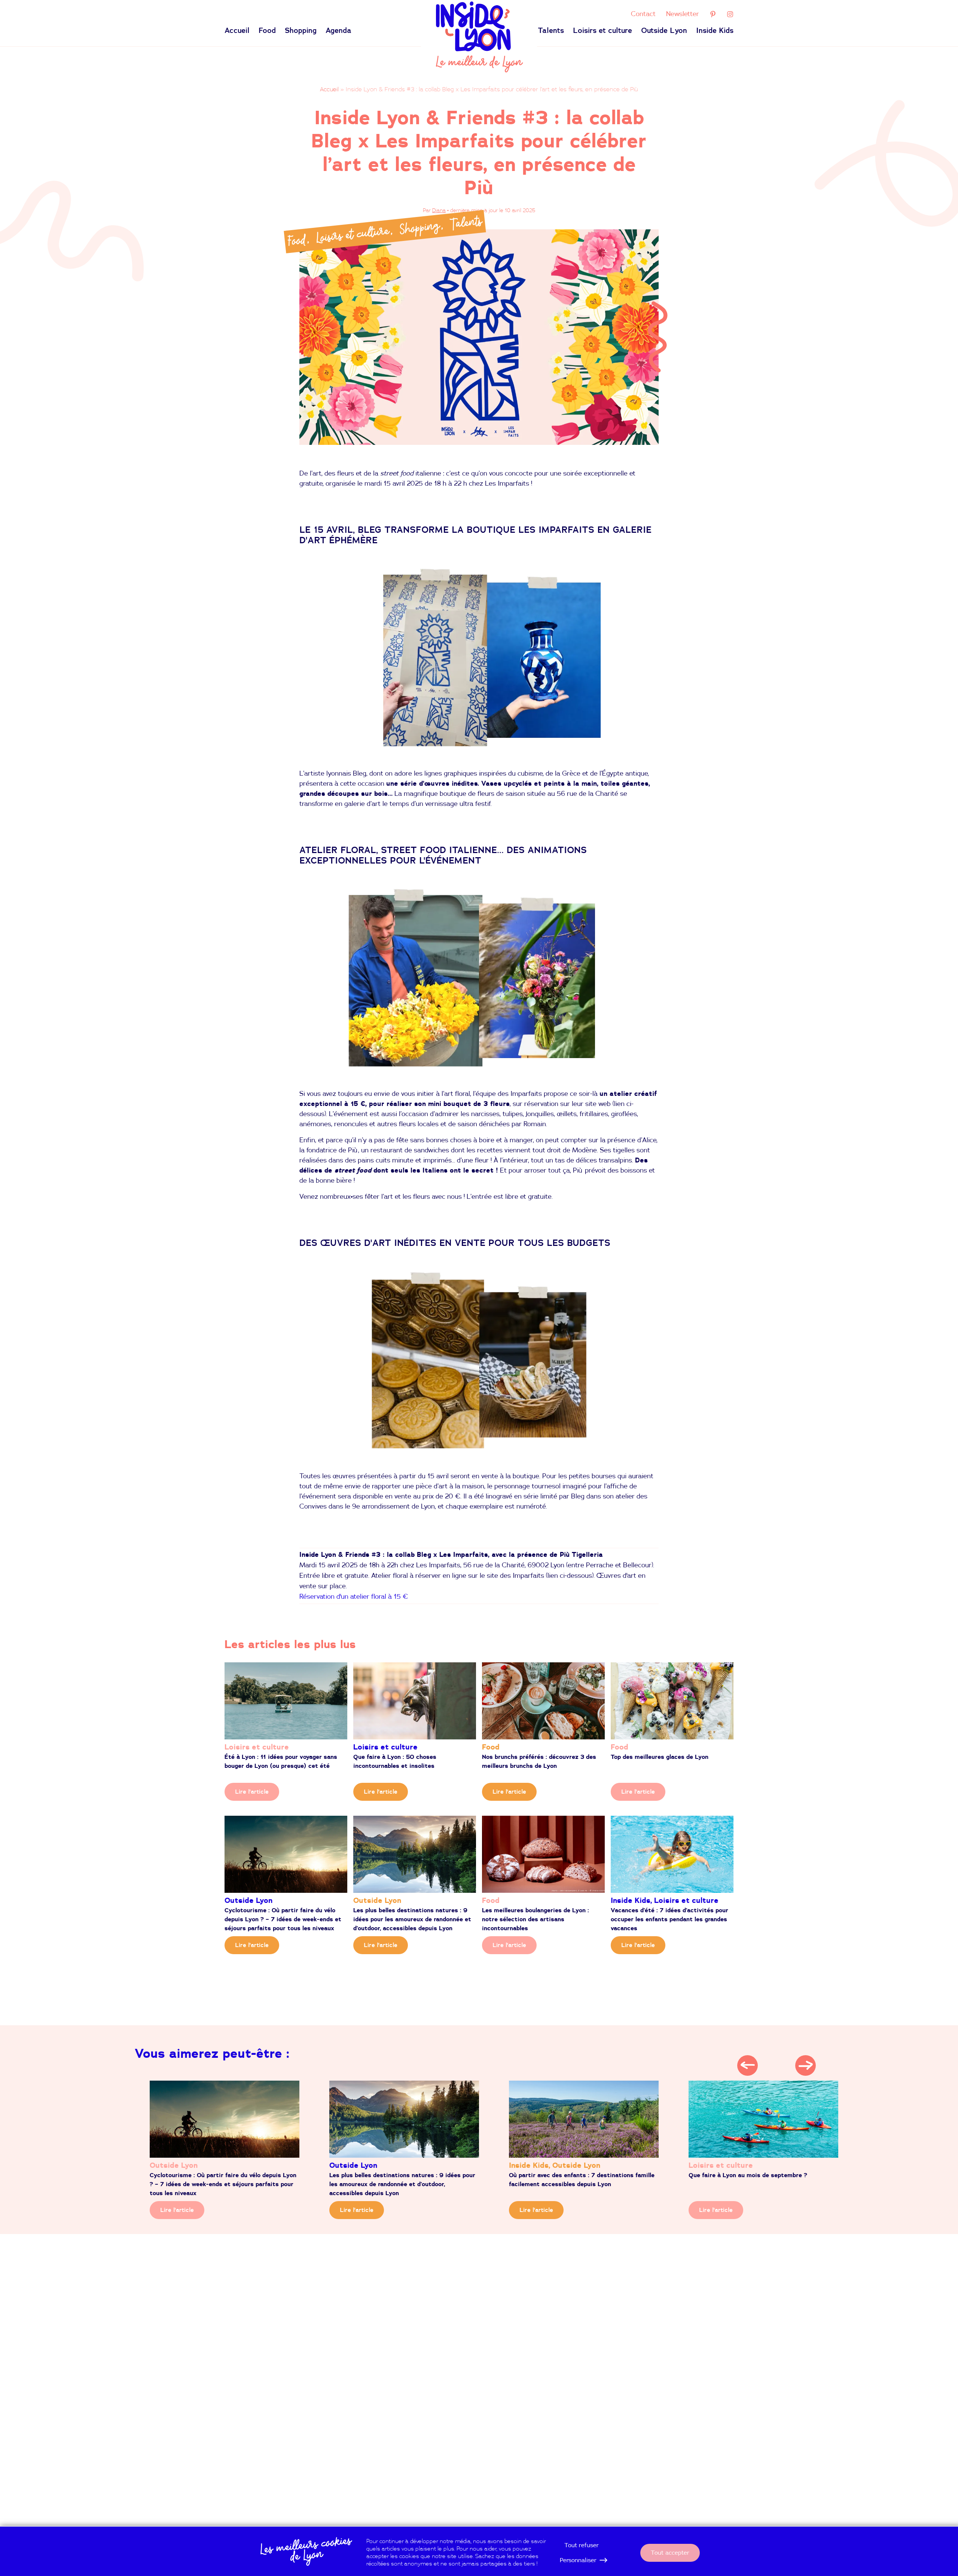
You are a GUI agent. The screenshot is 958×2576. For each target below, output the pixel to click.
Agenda (338, 31)
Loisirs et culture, (355, 235)
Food (267, 31)
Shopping (301, 31)
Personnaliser (578, 2560)
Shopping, (422, 227)
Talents (551, 31)
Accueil (237, 31)
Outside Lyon (664, 31)
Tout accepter (670, 2553)
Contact (643, 14)
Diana (439, 211)
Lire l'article (252, 1792)
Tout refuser (582, 2545)
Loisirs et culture (602, 31)
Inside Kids (715, 31)
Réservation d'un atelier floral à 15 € (354, 1597)
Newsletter (683, 14)
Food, (299, 241)
